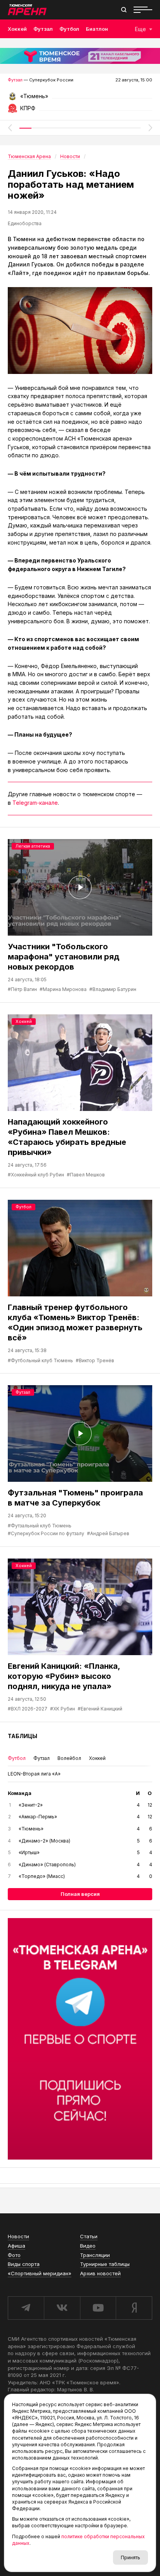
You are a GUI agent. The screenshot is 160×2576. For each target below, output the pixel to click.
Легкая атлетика (33, 846)
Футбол (69, 29)
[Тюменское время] (80, 56)
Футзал (43, 29)
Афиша (17, 2246)
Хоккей (17, 29)
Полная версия (80, 1894)
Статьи (89, 2236)
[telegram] (26, 2308)
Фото (14, 2255)
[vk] (62, 2308)
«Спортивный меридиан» (40, 2273)
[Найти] (124, 10)
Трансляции (95, 2255)
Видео (88, 2246)
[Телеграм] (80, 2039)
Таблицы (23, 1736)
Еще (140, 29)
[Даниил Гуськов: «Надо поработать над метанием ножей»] (80, 331)
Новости (18, 2236)
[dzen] (134, 2308)
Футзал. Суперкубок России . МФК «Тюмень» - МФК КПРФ (80, 99)
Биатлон (97, 29)
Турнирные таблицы (105, 2264)
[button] (10, 128)
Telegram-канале (35, 803)
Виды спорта (24, 2264)
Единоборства (25, 223)
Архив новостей (100, 2273)
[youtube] (98, 2308)
